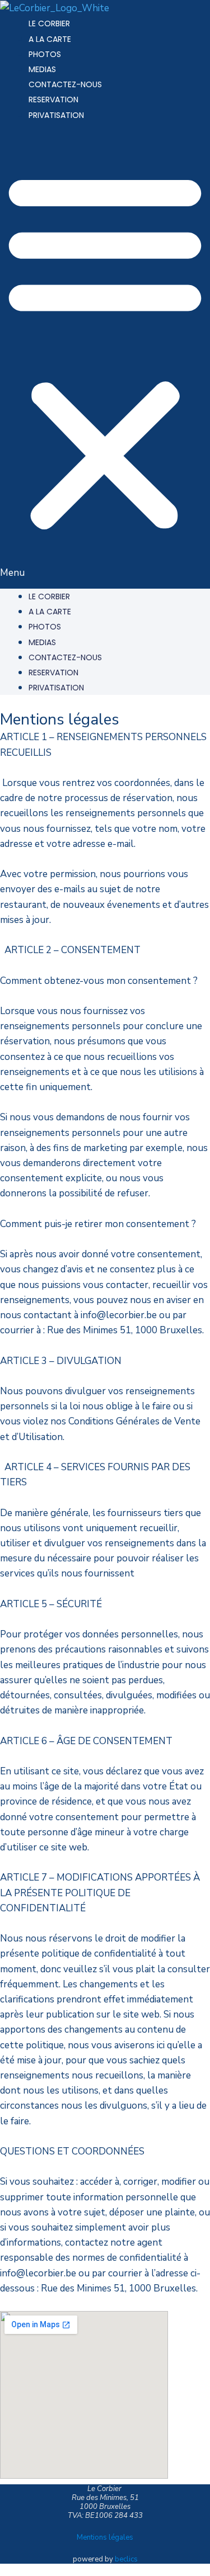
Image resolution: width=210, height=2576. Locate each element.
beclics (126, 2559)
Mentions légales (105, 2537)
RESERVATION (53, 100)
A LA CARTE (50, 39)
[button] (105, 358)
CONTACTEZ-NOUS (65, 84)
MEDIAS (42, 69)
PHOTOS (45, 54)
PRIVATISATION (56, 115)
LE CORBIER (49, 23)
